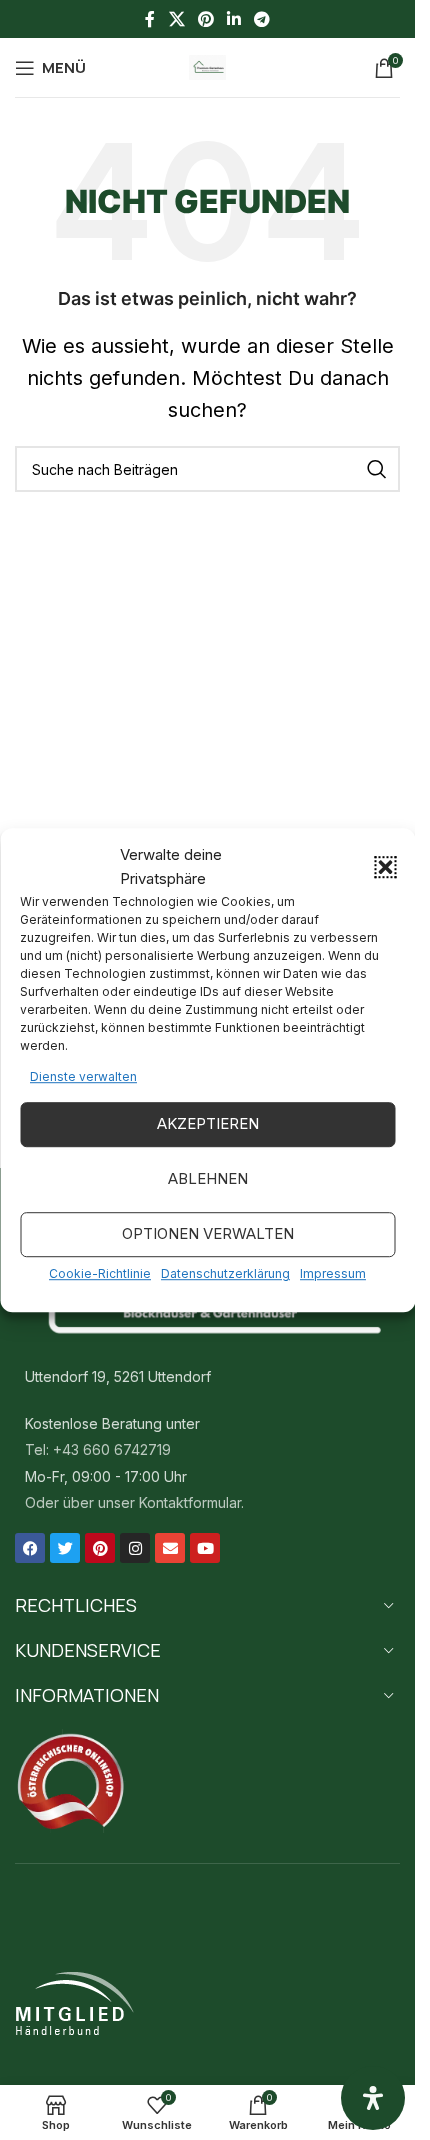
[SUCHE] (377, 469)
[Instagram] (135, 1548)
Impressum (333, 1273)
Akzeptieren (208, 1124)
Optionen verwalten (208, 1234)
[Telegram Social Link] (262, 19)
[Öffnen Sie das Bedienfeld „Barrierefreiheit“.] (373, 2098)
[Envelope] (170, 1548)
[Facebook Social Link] (150, 19)
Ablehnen (208, 1179)
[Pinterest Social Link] (205, 19)
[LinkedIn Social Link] (234, 19)
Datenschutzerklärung (225, 1273)
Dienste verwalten (83, 1076)
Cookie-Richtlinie (100, 1273)
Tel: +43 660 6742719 (98, 1449)
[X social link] (176, 19)
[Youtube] (205, 1548)
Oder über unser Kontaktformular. (134, 1502)
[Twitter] (65, 1548)
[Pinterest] (100, 1548)
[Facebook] (30, 1548)
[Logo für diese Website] (208, 65)
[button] (385, 867)
